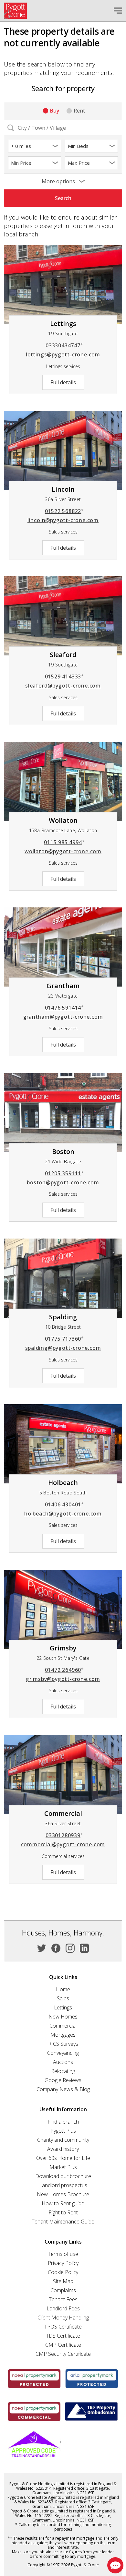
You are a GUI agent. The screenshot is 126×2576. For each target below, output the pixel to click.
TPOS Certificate (63, 2327)
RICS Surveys (63, 2044)
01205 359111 (64, 1173)
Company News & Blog (63, 2089)
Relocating (63, 2071)
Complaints (63, 2290)
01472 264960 (64, 1670)
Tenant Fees (63, 2299)
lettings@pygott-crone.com (63, 354)
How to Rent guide (63, 2203)
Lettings (63, 2007)
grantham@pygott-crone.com (63, 1017)
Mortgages (63, 2035)
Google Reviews (63, 2080)
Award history (63, 2149)
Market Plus (63, 2167)
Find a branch (63, 2122)
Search (63, 198)
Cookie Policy (63, 2272)
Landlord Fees (63, 2308)
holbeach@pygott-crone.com (63, 1514)
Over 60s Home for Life (63, 2158)
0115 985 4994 (64, 842)
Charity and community (63, 2140)
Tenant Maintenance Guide (63, 2222)
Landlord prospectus (63, 2185)
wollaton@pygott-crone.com (63, 851)
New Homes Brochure (63, 2194)
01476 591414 (64, 1008)
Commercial (63, 2026)
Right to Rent (63, 2212)
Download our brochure (63, 2176)
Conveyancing (63, 2053)
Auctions (63, 2062)
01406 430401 (64, 1504)
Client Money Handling (63, 2318)
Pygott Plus (63, 2131)
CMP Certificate (63, 2345)
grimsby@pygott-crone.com (63, 1679)
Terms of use (63, 2254)
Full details (63, 382)
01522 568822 (64, 511)
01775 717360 (64, 1339)
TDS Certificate (63, 2336)
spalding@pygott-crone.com (63, 1348)
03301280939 (64, 1835)
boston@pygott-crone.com (63, 1182)
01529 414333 (64, 677)
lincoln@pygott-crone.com (63, 520)
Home (63, 1989)
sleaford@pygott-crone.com (63, 686)
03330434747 (64, 345)
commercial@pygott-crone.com (63, 1844)
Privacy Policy (63, 2263)
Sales (63, 1998)
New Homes (63, 2017)
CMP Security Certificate (63, 2354)
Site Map (63, 2281)
